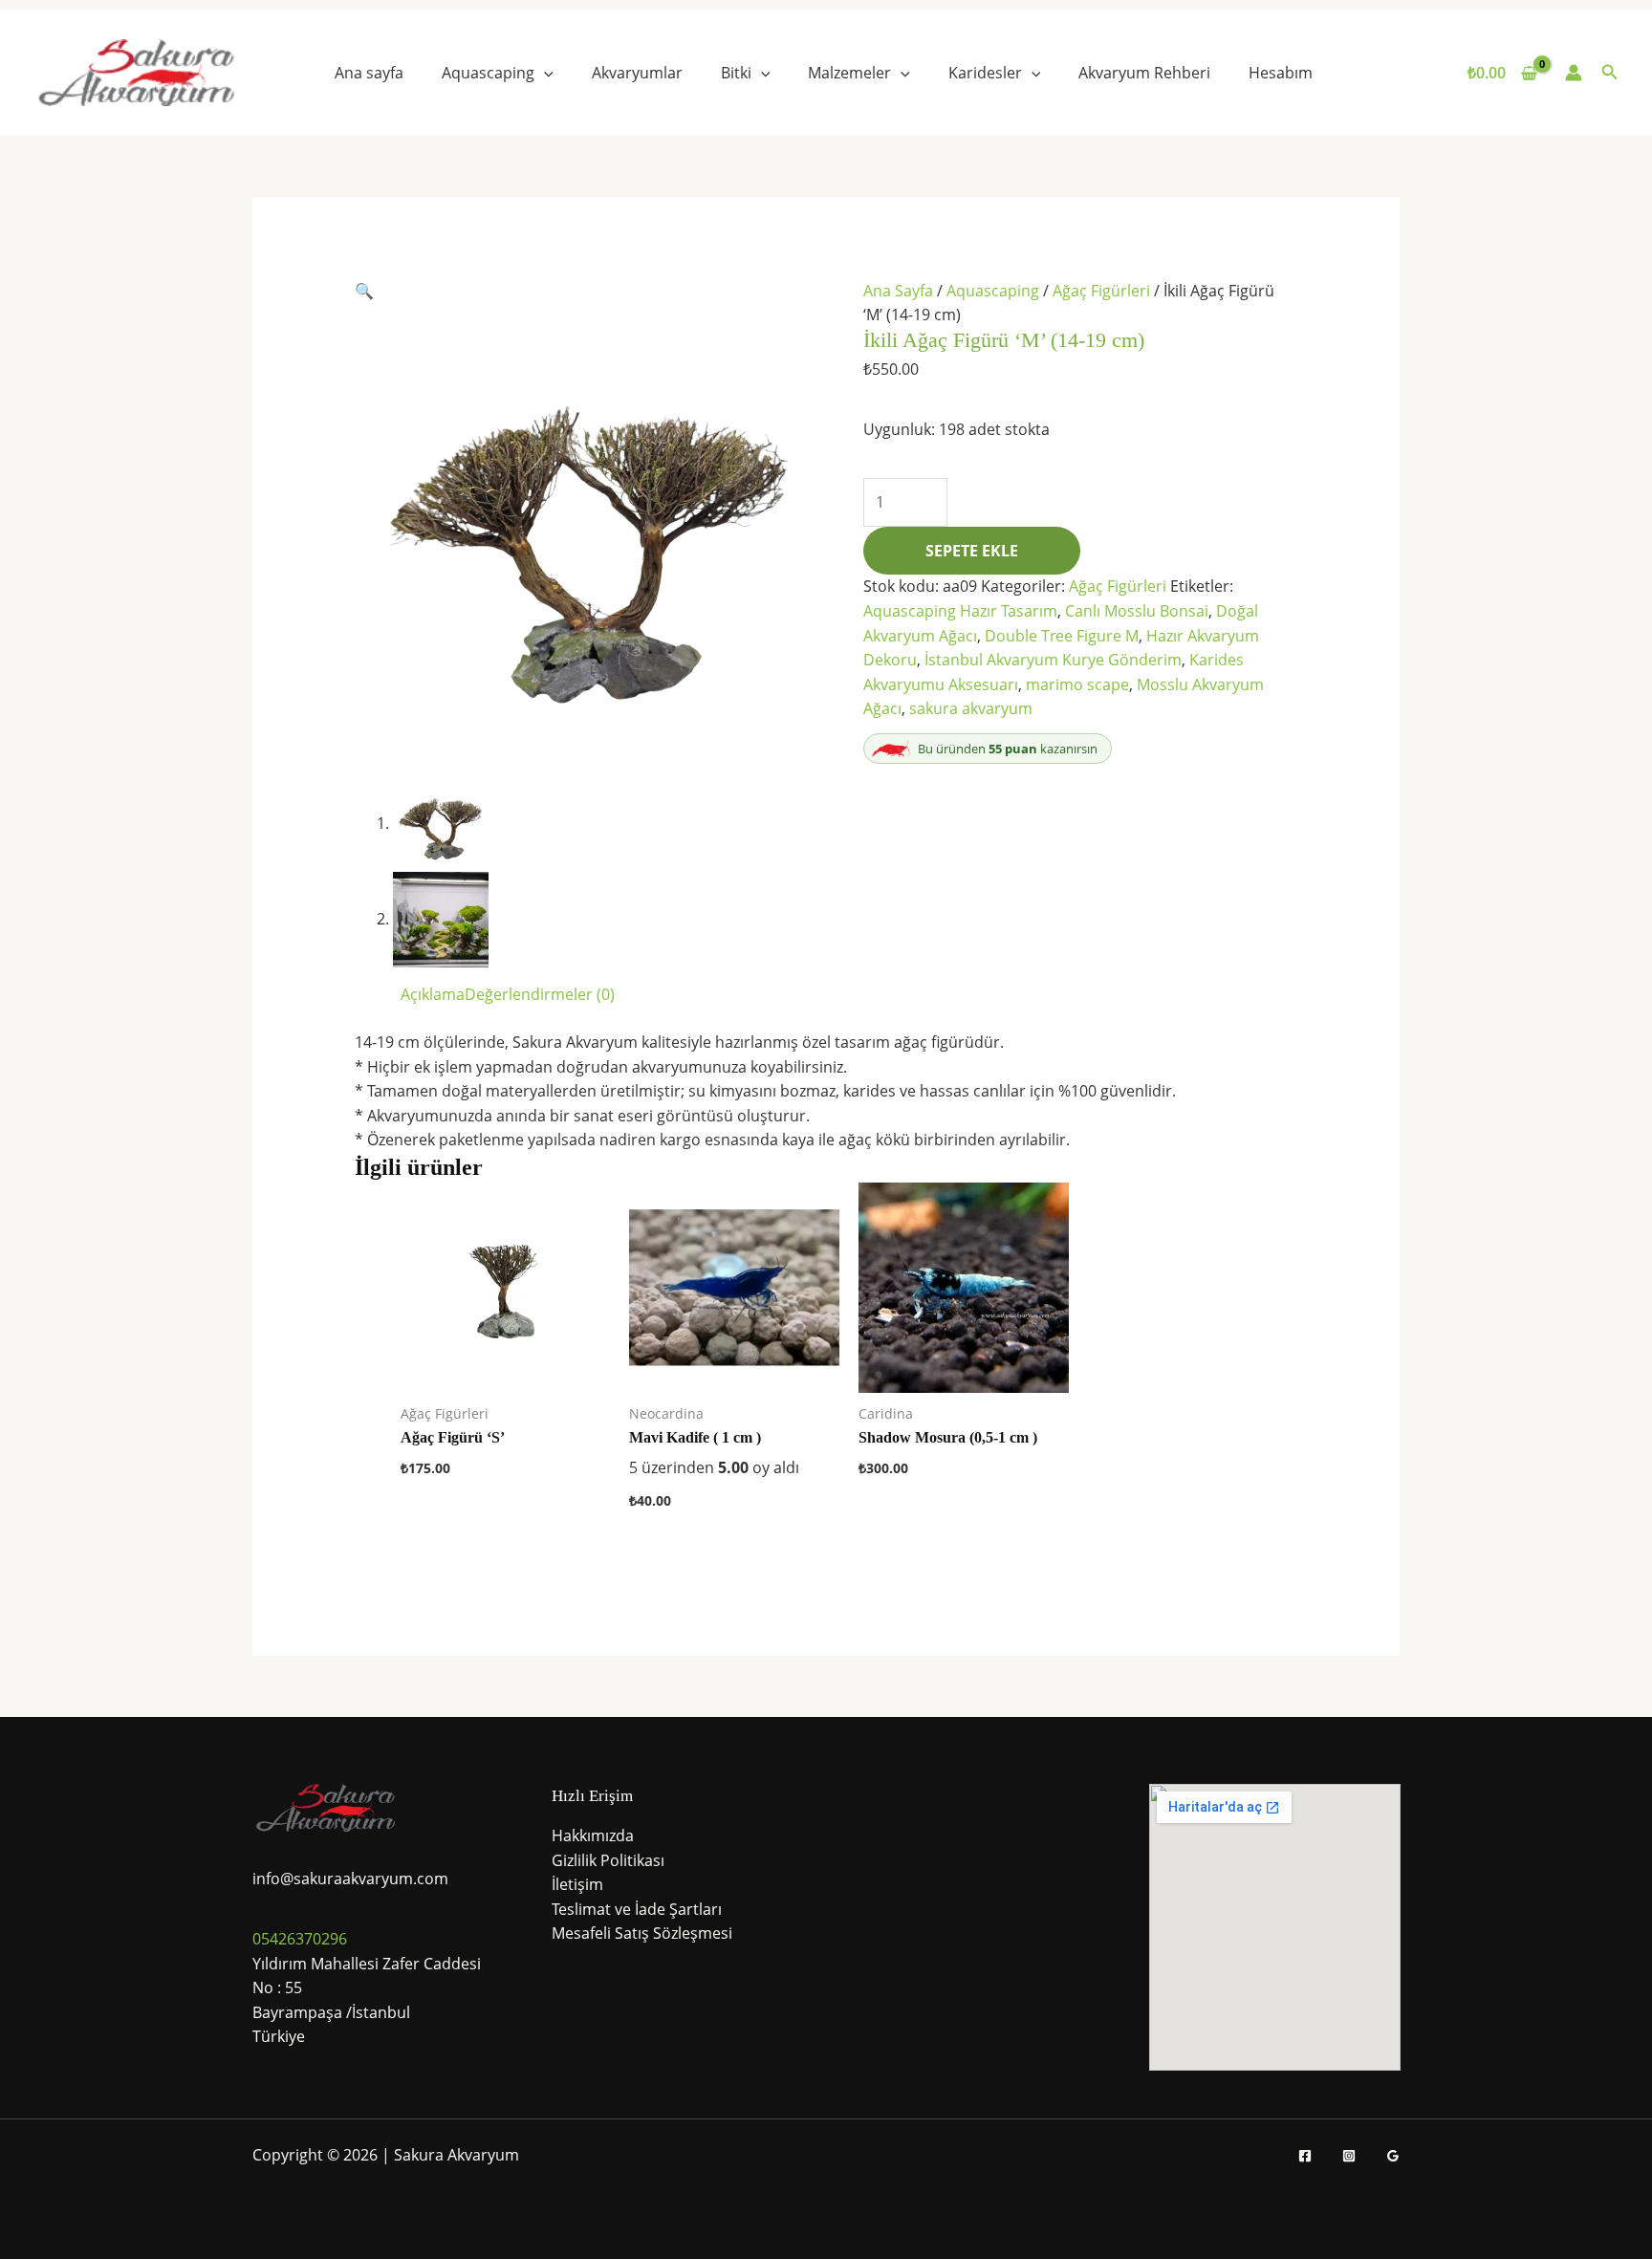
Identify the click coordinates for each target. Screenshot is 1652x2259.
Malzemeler (849, 73)
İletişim (577, 1884)
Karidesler (985, 73)
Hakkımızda (593, 1835)
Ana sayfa (369, 73)
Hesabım (1281, 73)
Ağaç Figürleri (1101, 291)
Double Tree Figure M (1062, 636)
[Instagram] (1349, 2156)
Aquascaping (488, 73)
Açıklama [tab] (433, 994)
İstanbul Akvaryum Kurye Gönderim (1053, 660)
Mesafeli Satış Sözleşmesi (642, 1933)
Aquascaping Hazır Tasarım (960, 611)
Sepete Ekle (972, 551)
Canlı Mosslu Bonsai (1137, 611)
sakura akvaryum (971, 708)
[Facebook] (1305, 2156)
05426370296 (300, 1939)
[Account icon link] (1574, 73)
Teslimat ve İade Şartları (637, 1909)
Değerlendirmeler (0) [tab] (540, 994)
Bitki (736, 73)
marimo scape (1077, 684)
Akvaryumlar (637, 73)
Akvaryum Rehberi (1144, 73)
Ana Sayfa (898, 291)
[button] (544, 73)
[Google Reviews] (1393, 2156)
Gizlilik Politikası (608, 1860)
